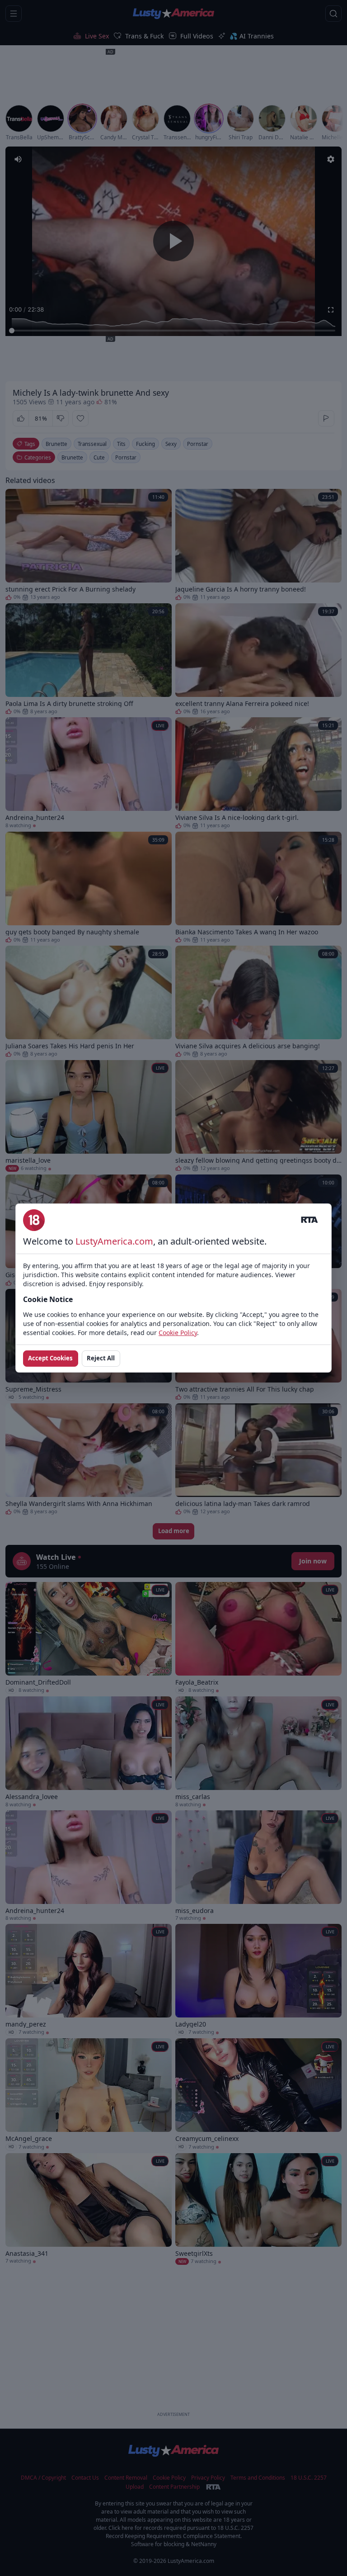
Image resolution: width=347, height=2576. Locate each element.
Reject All (101, 1358)
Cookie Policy (178, 1333)
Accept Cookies (50, 1358)
